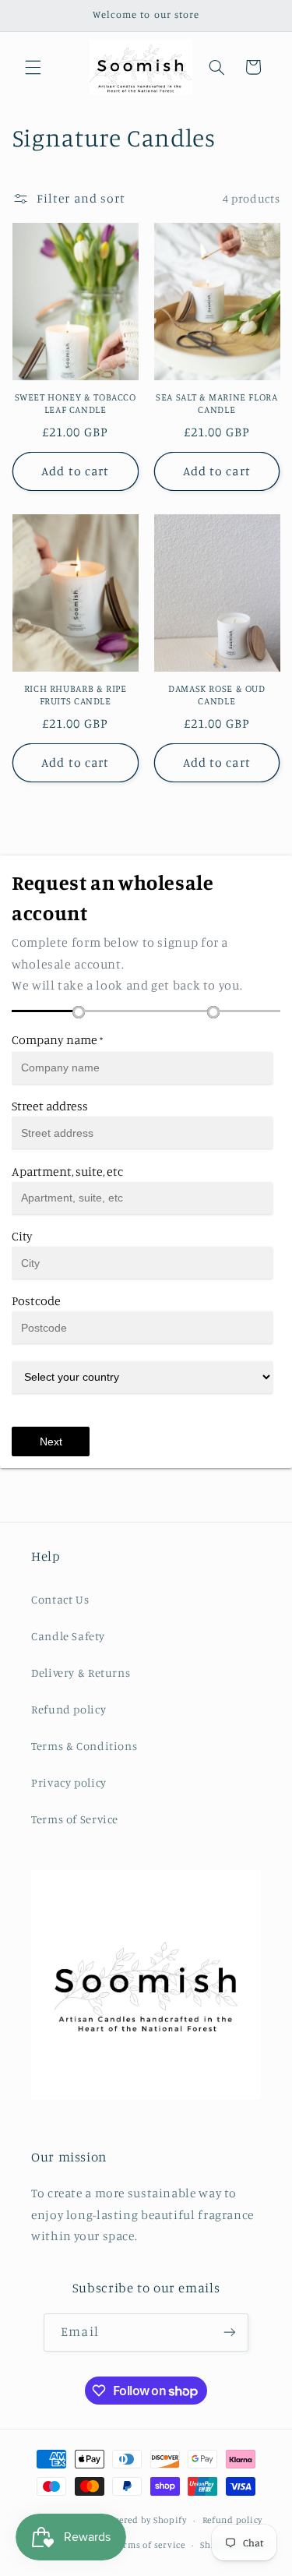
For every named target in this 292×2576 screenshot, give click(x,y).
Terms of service (150, 2545)
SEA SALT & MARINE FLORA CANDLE (217, 403)
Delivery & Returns (81, 1673)
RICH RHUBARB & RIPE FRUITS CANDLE (76, 695)
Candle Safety (68, 1636)
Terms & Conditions (84, 1746)
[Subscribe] (229, 2333)
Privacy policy (69, 1782)
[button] (33, 67)
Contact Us (60, 1599)
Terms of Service (75, 1819)
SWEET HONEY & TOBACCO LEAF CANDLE (76, 403)
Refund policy (69, 1709)
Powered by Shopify (144, 2520)
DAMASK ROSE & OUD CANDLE (217, 695)
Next (51, 1442)
